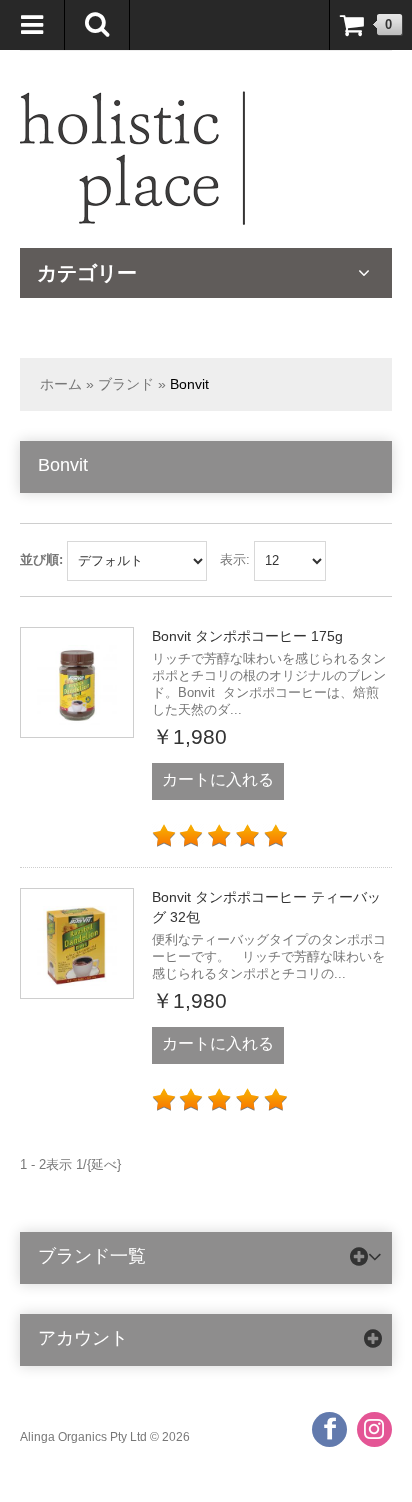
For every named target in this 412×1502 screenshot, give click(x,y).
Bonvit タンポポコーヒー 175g (247, 636)
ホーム (61, 384)
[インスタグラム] (374, 1429)
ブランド (126, 384)
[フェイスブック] (329, 1429)
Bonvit (189, 384)
